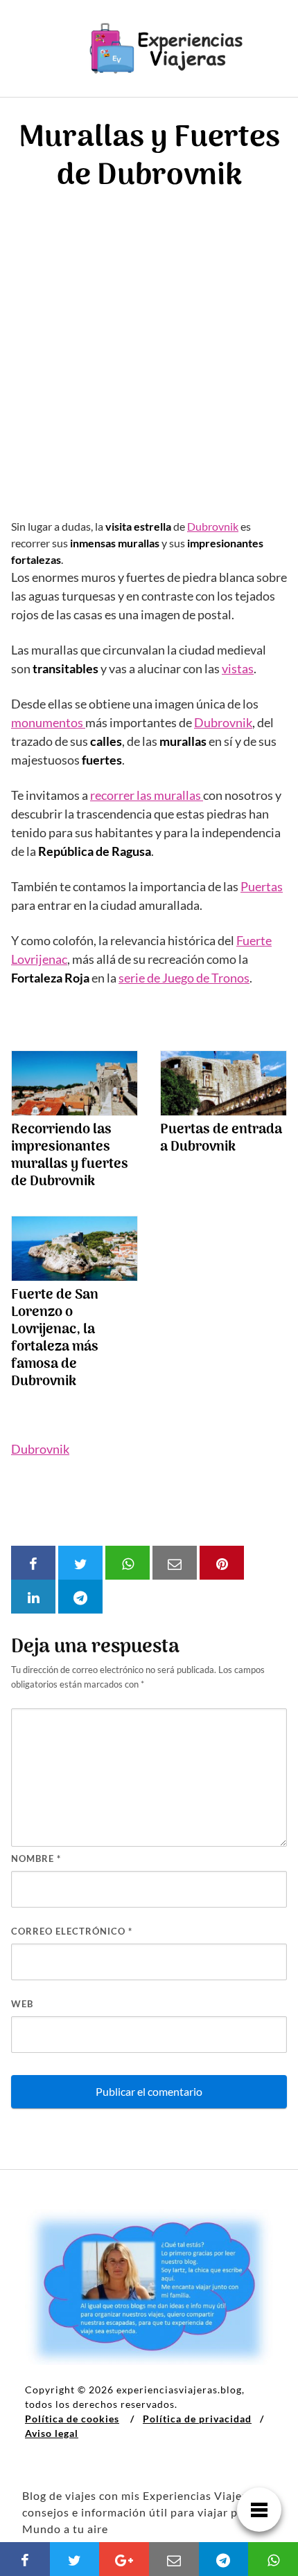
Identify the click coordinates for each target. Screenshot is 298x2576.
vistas (238, 668)
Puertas (262, 886)
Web (22, 2004)
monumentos (48, 722)
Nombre (36, 1858)
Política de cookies (72, 2419)
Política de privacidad (197, 2419)
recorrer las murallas (147, 795)
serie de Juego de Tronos (184, 978)
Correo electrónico (72, 1931)
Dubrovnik (213, 526)
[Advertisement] (149, 363)
